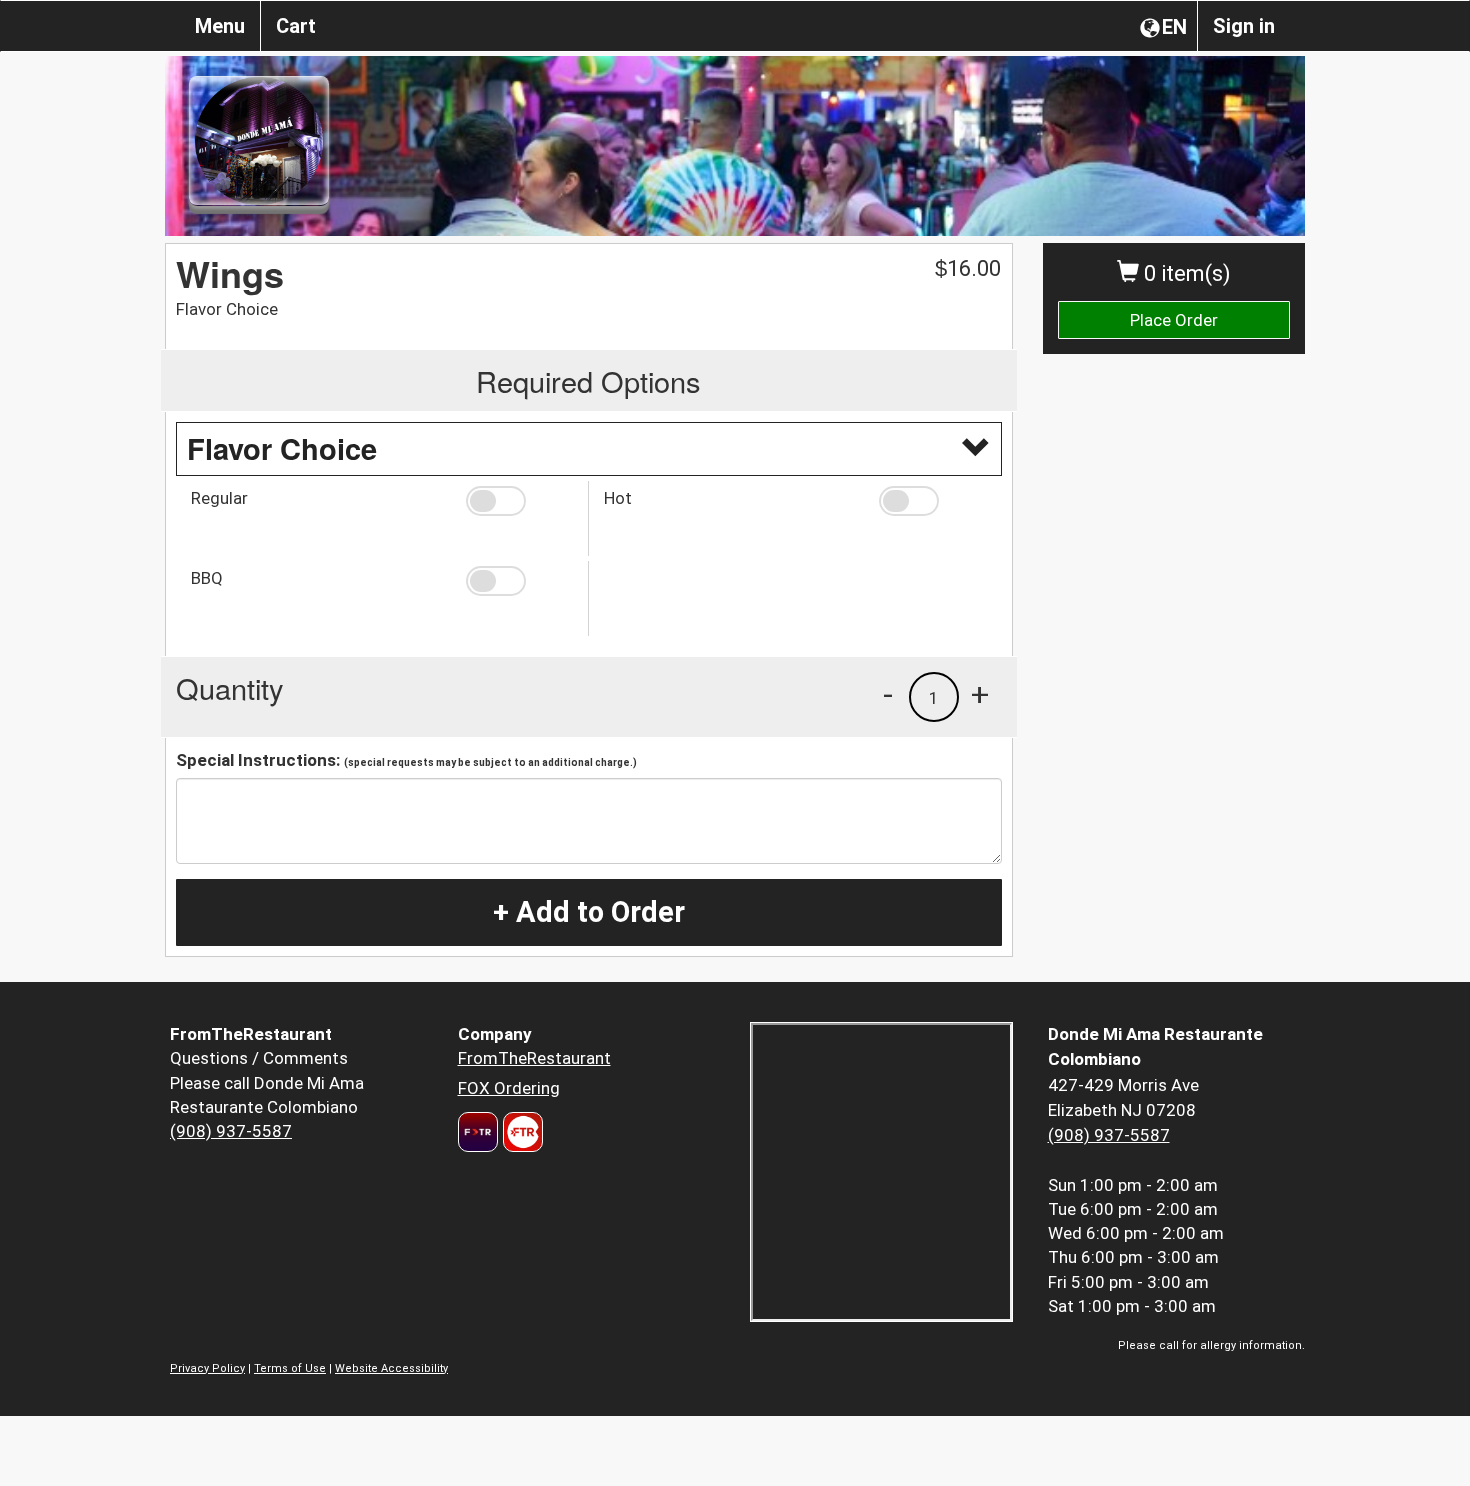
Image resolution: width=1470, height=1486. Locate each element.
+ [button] (980, 694)
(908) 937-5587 (231, 1131)
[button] (519, 501)
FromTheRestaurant (534, 1058)
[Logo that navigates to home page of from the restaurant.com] (478, 1132)
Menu (220, 26)
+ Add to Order (589, 912)
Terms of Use (290, 1368)
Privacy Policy (207, 1368)
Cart (296, 26)
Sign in (1244, 26)
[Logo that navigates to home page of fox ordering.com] (520, 1132)
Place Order (1174, 320)
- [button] (888, 694)
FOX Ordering (509, 1088)
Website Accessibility (391, 1368)
